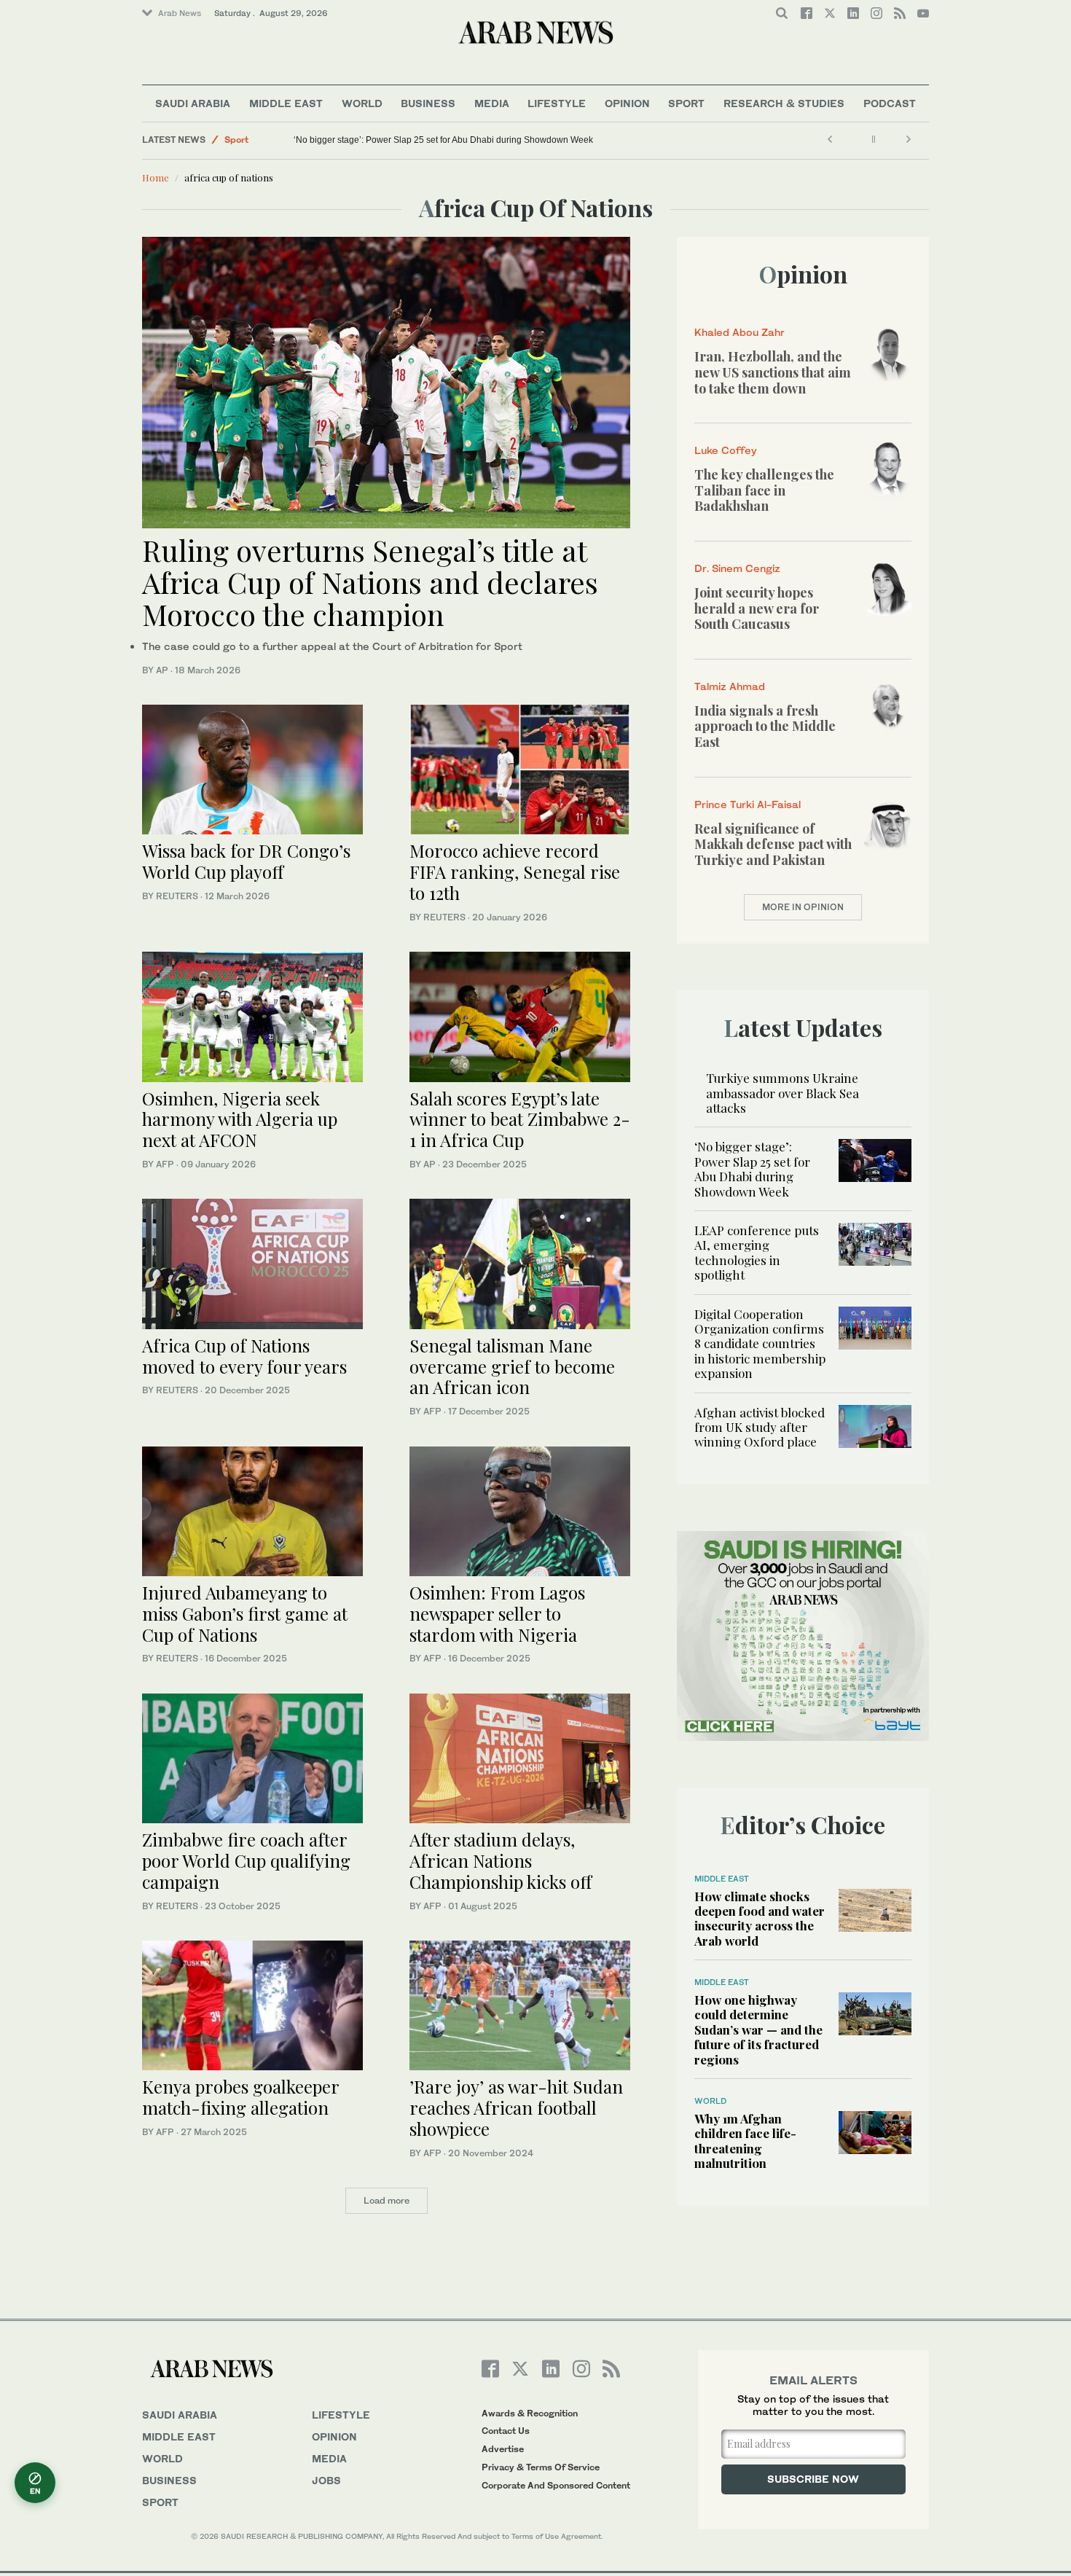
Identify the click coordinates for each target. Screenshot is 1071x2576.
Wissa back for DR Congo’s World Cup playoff (246, 861)
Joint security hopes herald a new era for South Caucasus (757, 608)
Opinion (627, 103)
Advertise (503, 2449)
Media (492, 103)
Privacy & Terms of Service (541, 2467)
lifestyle (341, 2415)
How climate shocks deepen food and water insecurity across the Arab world (760, 1918)
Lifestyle (557, 103)
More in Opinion (803, 907)
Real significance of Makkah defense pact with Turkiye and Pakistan (773, 844)
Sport (686, 103)
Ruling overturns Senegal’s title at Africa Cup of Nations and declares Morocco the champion (370, 582)
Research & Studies (784, 103)
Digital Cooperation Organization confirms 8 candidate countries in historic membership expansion (760, 1344)
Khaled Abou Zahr (739, 332)
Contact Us (506, 2431)
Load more (387, 2200)
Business (428, 103)
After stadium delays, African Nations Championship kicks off (501, 1860)
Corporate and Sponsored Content (556, 2485)
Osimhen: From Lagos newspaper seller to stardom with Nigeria (497, 1613)
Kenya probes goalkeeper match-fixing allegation (240, 2097)
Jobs (326, 2480)
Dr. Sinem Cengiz (737, 568)
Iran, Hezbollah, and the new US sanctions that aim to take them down (773, 372)
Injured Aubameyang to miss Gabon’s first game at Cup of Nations (245, 1613)
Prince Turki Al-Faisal (748, 804)
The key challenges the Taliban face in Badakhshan (764, 490)
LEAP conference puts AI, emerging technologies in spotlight (757, 1252)
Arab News (180, 13)
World (362, 103)
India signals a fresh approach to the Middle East (765, 726)
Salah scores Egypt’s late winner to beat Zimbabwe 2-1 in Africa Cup (520, 1119)
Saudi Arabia (193, 103)
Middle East (286, 103)
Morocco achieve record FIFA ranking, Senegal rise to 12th (515, 872)
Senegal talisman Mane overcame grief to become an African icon (512, 1366)
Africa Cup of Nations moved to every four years (244, 1356)
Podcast (890, 103)
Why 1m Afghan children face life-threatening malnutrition (745, 2141)
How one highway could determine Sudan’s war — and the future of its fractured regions (758, 2029)
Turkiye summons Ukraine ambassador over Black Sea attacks (782, 1093)
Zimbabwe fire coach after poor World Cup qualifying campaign (246, 1860)
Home (156, 177)
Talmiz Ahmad (730, 686)
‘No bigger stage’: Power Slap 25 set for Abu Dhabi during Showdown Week (443, 140)
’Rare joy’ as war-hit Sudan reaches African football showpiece (516, 2107)
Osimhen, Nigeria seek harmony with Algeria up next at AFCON (240, 1119)
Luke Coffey (726, 450)
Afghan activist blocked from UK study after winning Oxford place (760, 1427)
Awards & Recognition (530, 2413)
